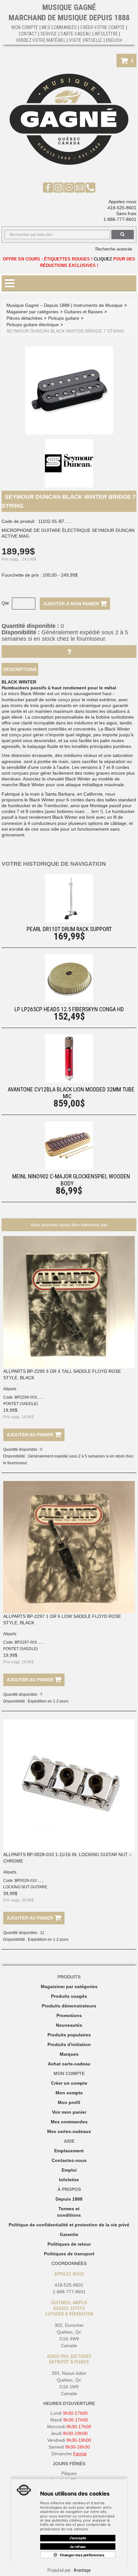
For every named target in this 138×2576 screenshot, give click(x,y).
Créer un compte (69, 2083)
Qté (5, 603)
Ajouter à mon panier (72, 604)
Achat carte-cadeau (69, 2064)
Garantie (69, 2234)
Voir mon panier (69, 2112)
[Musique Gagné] (69, 119)
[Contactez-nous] (80, 187)
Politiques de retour (69, 2244)
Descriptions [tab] (20, 669)
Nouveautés (69, 2025)
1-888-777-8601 (120, 219)
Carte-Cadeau (76, 34)
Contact (28, 34)
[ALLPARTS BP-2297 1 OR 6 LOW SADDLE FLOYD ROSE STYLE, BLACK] (69, 1547)
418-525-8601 (122, 208)
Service (49, 34)
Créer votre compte (102, 27)
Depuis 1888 (69, 2199)
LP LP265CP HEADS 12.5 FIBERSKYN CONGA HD (69, 1009)
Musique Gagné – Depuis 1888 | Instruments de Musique (65, 305)
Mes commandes (59, 27)
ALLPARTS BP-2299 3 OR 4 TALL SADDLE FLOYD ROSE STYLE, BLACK (62, 1374)
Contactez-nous (69, 2160)
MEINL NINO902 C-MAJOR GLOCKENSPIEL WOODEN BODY (71, 1180)
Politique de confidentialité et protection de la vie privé (69, 2225)
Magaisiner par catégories (69, 1986)
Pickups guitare (64, 318)
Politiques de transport (69, 2254)
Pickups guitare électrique (33, 325)
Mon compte (69, 2093)
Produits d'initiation (69, 2044)
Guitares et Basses (83, 312)
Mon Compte (25, 27)
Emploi (69, 2170)
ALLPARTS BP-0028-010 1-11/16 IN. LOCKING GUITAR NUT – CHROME (67, 1858)
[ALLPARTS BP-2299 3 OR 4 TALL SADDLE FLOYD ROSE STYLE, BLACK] (69, 1302)
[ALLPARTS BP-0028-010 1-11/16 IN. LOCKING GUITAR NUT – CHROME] (69, 1785)
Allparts (10, 1389)
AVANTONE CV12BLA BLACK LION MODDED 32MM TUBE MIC (71, 1093)
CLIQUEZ (103, 259)
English (114, 40)
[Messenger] (69, 187)
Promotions (69, 2015)
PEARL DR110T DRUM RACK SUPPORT (69, 929)
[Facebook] (48, 187)
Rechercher (123, 235)
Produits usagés (69, 1996)
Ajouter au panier (31, 1435)
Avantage (82, 2570)
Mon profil (69, 2102)
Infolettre (106, 34)
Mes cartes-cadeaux (69, 2131)
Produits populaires (69, 2035)
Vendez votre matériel (41, 40)
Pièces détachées (24, 318)
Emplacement (69, 2151)
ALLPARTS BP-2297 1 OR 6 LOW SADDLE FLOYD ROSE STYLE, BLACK (62, 1619)
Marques (69, 2054)
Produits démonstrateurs (69, 2006)
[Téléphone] (90, 187)
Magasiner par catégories (32, 312)
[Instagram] (59, 187)
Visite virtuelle (86, 40)
